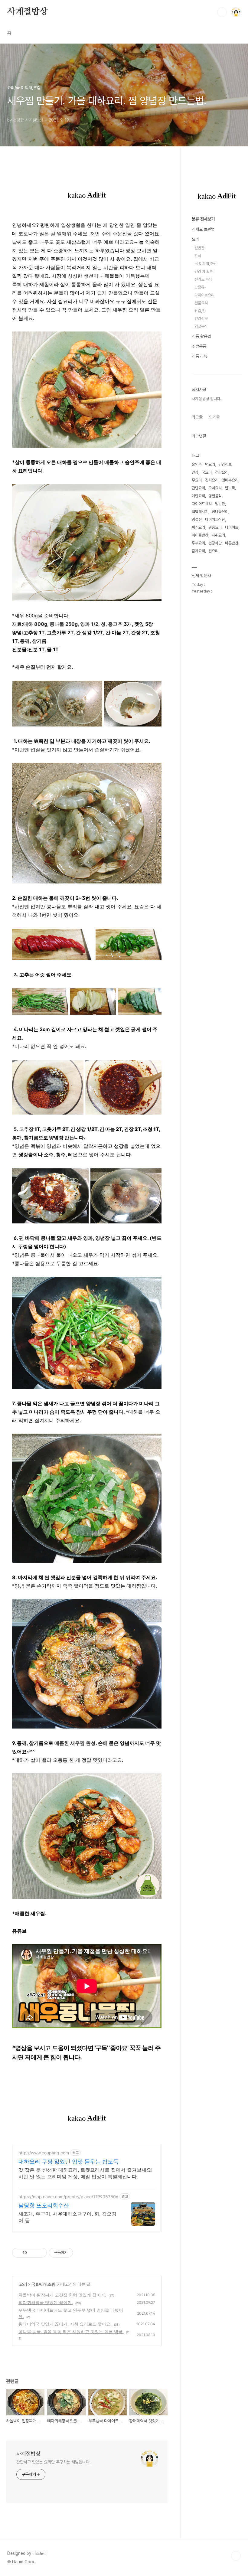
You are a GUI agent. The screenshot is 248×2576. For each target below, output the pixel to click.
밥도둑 (230, 488)
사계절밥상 (28, 12)
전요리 (213, 551)
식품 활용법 (201, 336)
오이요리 (215, 488)
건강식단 (215, 543)
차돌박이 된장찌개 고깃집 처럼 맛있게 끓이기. (62, 2295)
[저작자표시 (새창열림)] (76, 2253)
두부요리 (198, 543)
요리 (23, 2284)
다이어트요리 (204, 295)
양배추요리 (230, 480)
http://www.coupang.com (44, 2153)
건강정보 (201, 319)
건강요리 (222, 472)
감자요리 (198, 551)
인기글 (214, 417)
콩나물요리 (220, 512)
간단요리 (198, 488)
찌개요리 (198, 527)
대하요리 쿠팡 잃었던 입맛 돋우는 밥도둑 (69, 2161)
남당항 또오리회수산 (44, 2205)
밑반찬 (199, 248)
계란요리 (198, 496)
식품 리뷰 (200, 356)
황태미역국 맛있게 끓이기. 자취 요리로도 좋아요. (65, 2324)
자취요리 (218, 535)
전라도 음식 (203, 279)
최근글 (197, 417)
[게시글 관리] (40, 2253)
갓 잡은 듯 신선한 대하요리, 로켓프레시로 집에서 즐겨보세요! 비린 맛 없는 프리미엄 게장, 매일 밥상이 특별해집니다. (85, 2173)
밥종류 (199, 287)
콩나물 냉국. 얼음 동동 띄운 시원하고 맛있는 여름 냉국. (71, 2331)
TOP (236, 2556)
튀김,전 (200, 311)
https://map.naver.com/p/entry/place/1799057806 (68, 2197)
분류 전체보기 (203, 219)
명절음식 (201, 326)
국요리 (207, 472)
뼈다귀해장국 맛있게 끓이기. (46, 2302)
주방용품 (199, 346)
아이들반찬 (200, 535)
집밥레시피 (200, 512)
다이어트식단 (215, 519)
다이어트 (232, 527)
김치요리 (212, 480)
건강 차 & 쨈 (204, 271)
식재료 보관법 (203, 229)
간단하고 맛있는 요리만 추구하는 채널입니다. (54, 2462)
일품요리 (201, 303)
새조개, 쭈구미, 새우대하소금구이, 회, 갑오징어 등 (67, 2217)
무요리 (197, 480)
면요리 (210, 464)
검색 (222, 12)
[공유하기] (33, 2253)
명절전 (197, 519)
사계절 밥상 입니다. (206, 399)
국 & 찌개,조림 (43, 2284)
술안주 (197, 464)
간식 (198, 256)
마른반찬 (232, 543)
